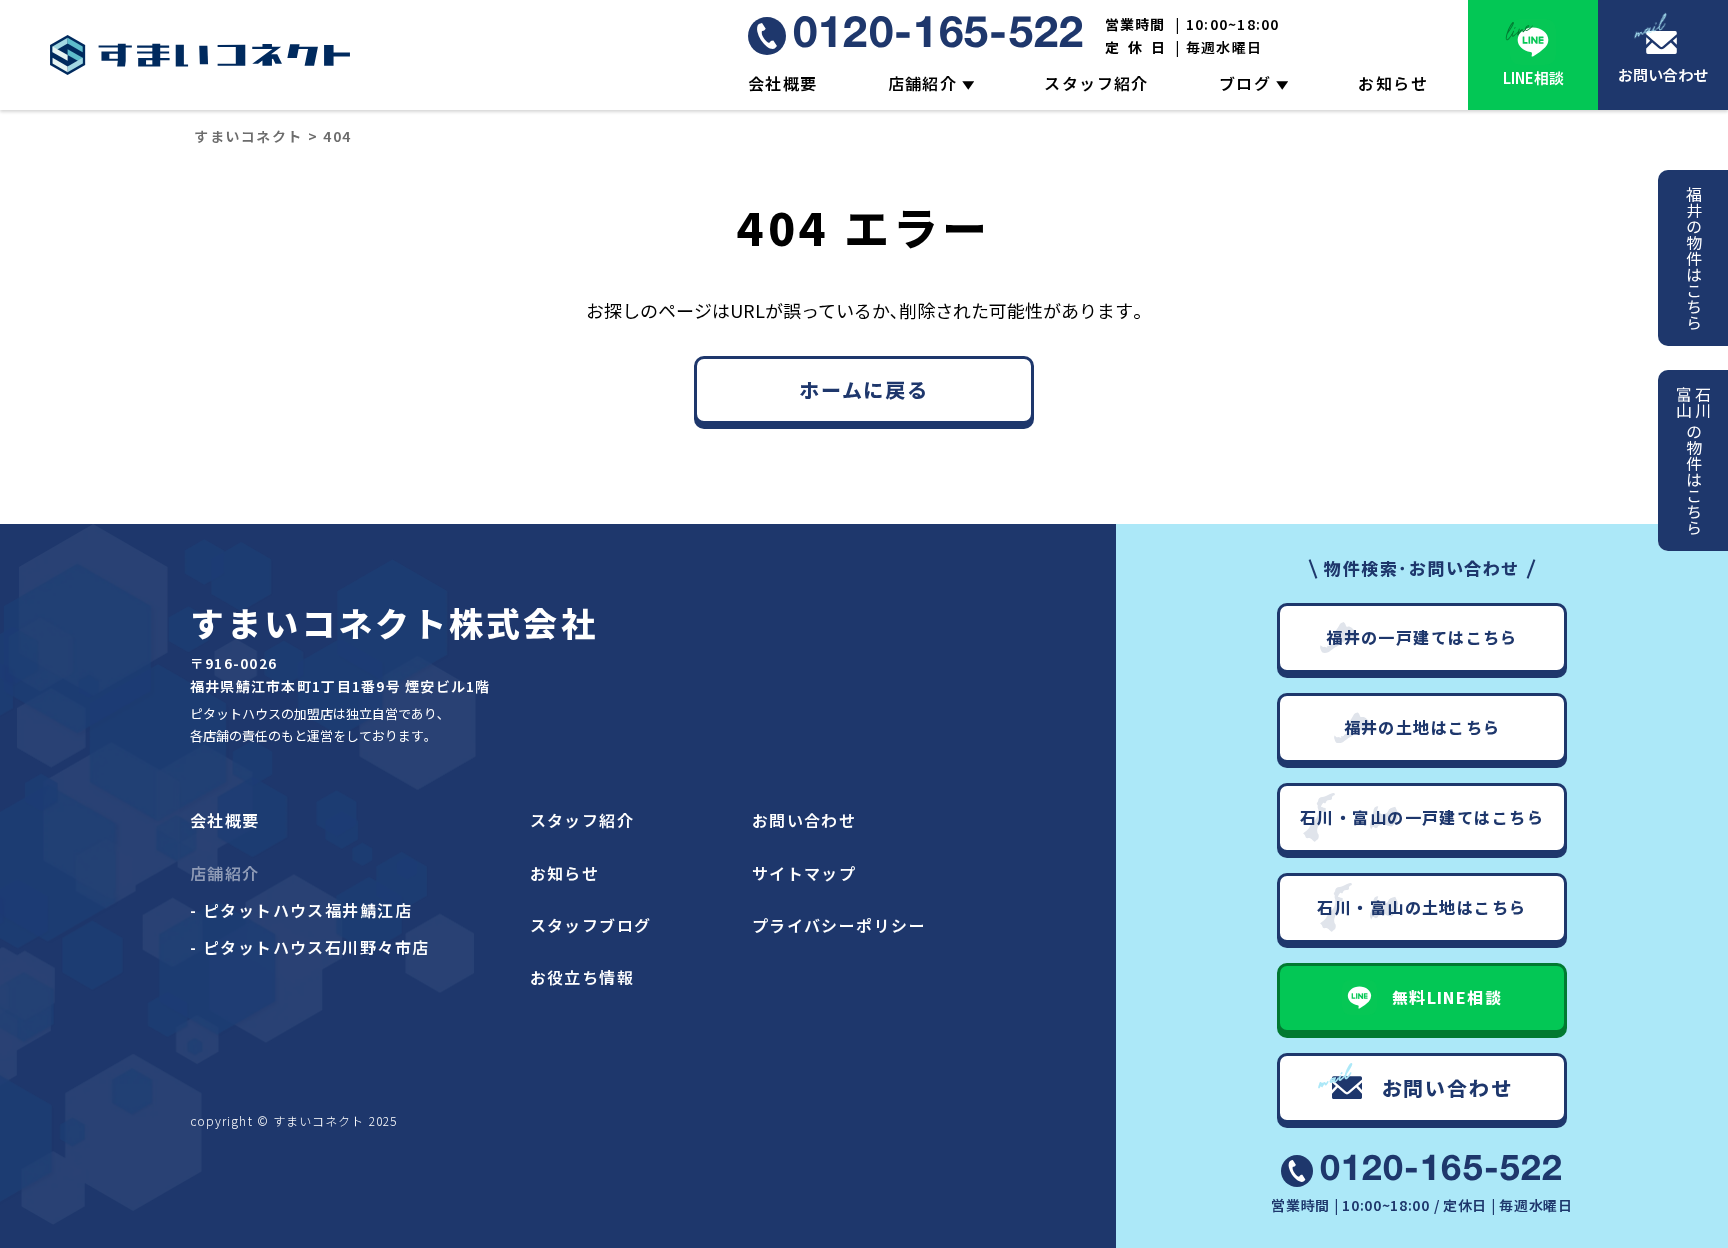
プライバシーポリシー (839, 925)
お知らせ (1393, 83)
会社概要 (783, 83)
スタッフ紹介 (1096, 83)
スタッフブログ (591, 925)
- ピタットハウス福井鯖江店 (301, 910)
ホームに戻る (864, 389)
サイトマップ (804, 873)
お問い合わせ (1663, 74)
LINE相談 (1533, 77)
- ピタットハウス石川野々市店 (310, 947)
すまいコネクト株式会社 (394, 622)
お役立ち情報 (582, 977)
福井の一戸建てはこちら (1422, 637)
